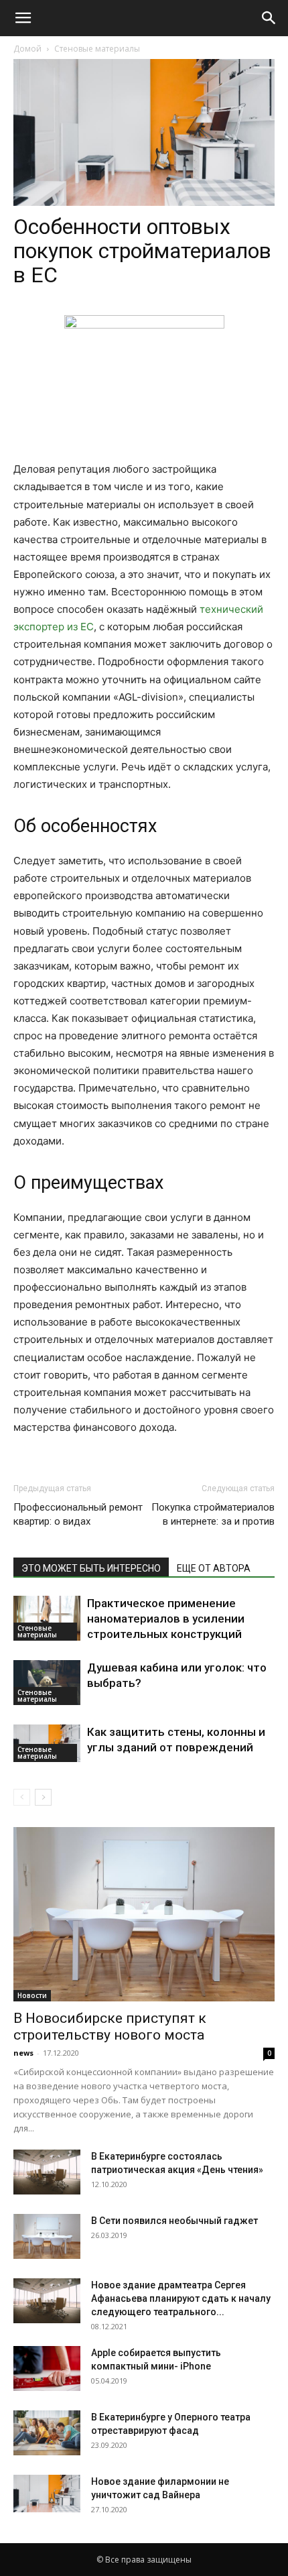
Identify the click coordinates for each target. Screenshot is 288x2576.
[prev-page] (22, 1797)
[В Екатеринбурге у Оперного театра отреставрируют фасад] (47, 2433)
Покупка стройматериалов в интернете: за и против (213, 1514)
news (23, 2053)
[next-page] (43, 1797)
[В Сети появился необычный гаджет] (47, 2236)
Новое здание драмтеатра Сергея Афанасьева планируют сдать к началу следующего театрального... (181, 2298)
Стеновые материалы (97, 49)
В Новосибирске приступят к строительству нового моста (110, 2027)
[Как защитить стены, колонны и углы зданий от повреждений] (47, 1743)
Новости (32, 1995)
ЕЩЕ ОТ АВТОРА (214, 1568)
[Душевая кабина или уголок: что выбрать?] (47, 1683)
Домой (27, 49)
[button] (23, 18)
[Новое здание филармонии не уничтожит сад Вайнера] (47, 2494)
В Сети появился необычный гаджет (174, 2221)
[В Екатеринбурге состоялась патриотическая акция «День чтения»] (47, 2172)
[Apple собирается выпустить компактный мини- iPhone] (47, 2368)
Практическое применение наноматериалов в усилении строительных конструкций (166, 1619)
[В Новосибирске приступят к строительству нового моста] (144, 1914)
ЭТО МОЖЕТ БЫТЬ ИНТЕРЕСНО (91, 1568)
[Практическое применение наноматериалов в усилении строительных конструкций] (47, 1618)
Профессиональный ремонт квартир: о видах (78, 1514)
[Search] (269, 18)
